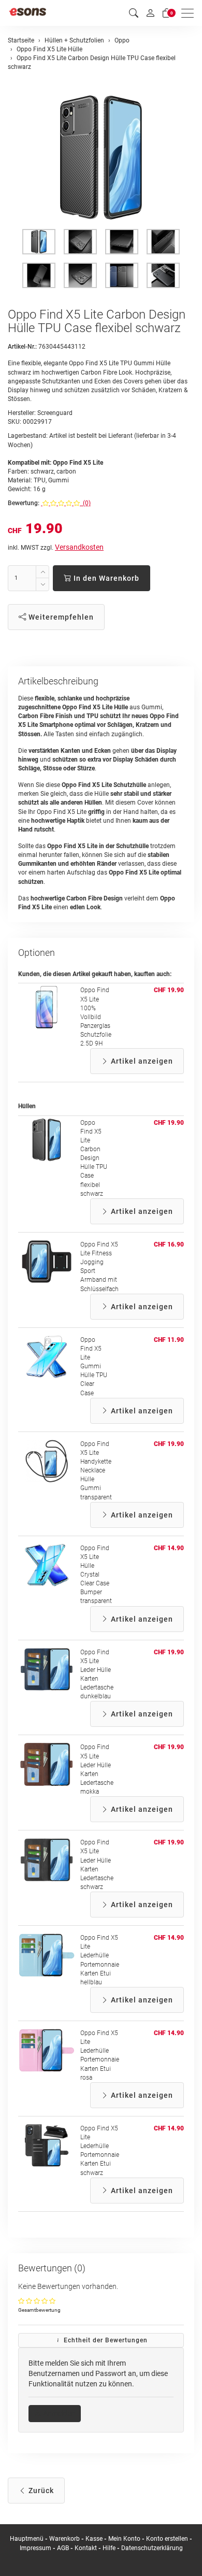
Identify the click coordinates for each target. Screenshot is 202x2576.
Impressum (35, 2548)
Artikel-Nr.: (22, 347)
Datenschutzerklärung (152, 2548)
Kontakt (86, 2548)
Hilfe (109, 2548)
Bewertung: (24, 503)
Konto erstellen (167, 2539)
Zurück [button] (40, 2491)
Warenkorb (65, 2539)
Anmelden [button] (58, 2413)
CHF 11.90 (169, 1340)
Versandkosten (79, 547)
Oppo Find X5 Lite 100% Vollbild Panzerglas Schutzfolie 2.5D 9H (96, 1017)
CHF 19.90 (169, 990)
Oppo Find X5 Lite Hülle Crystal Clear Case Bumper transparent (96, 1575)
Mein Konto (124, 2539)
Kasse (94, 2539)
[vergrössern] (101, 158)
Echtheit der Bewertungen (105, 2340)
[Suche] (134, 13)
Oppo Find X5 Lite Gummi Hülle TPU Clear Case (94, 1366)
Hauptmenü (27, 2539)
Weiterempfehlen (60, 617)
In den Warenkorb (105, 578)
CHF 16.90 (169, 1244)
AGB (63, 2548)
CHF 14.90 (169, 1548)
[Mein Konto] (150, 13)
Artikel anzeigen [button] (141, 1061)
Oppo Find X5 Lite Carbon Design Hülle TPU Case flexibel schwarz (94, 1158)
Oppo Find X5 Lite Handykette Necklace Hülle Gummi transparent (96, 1471)
